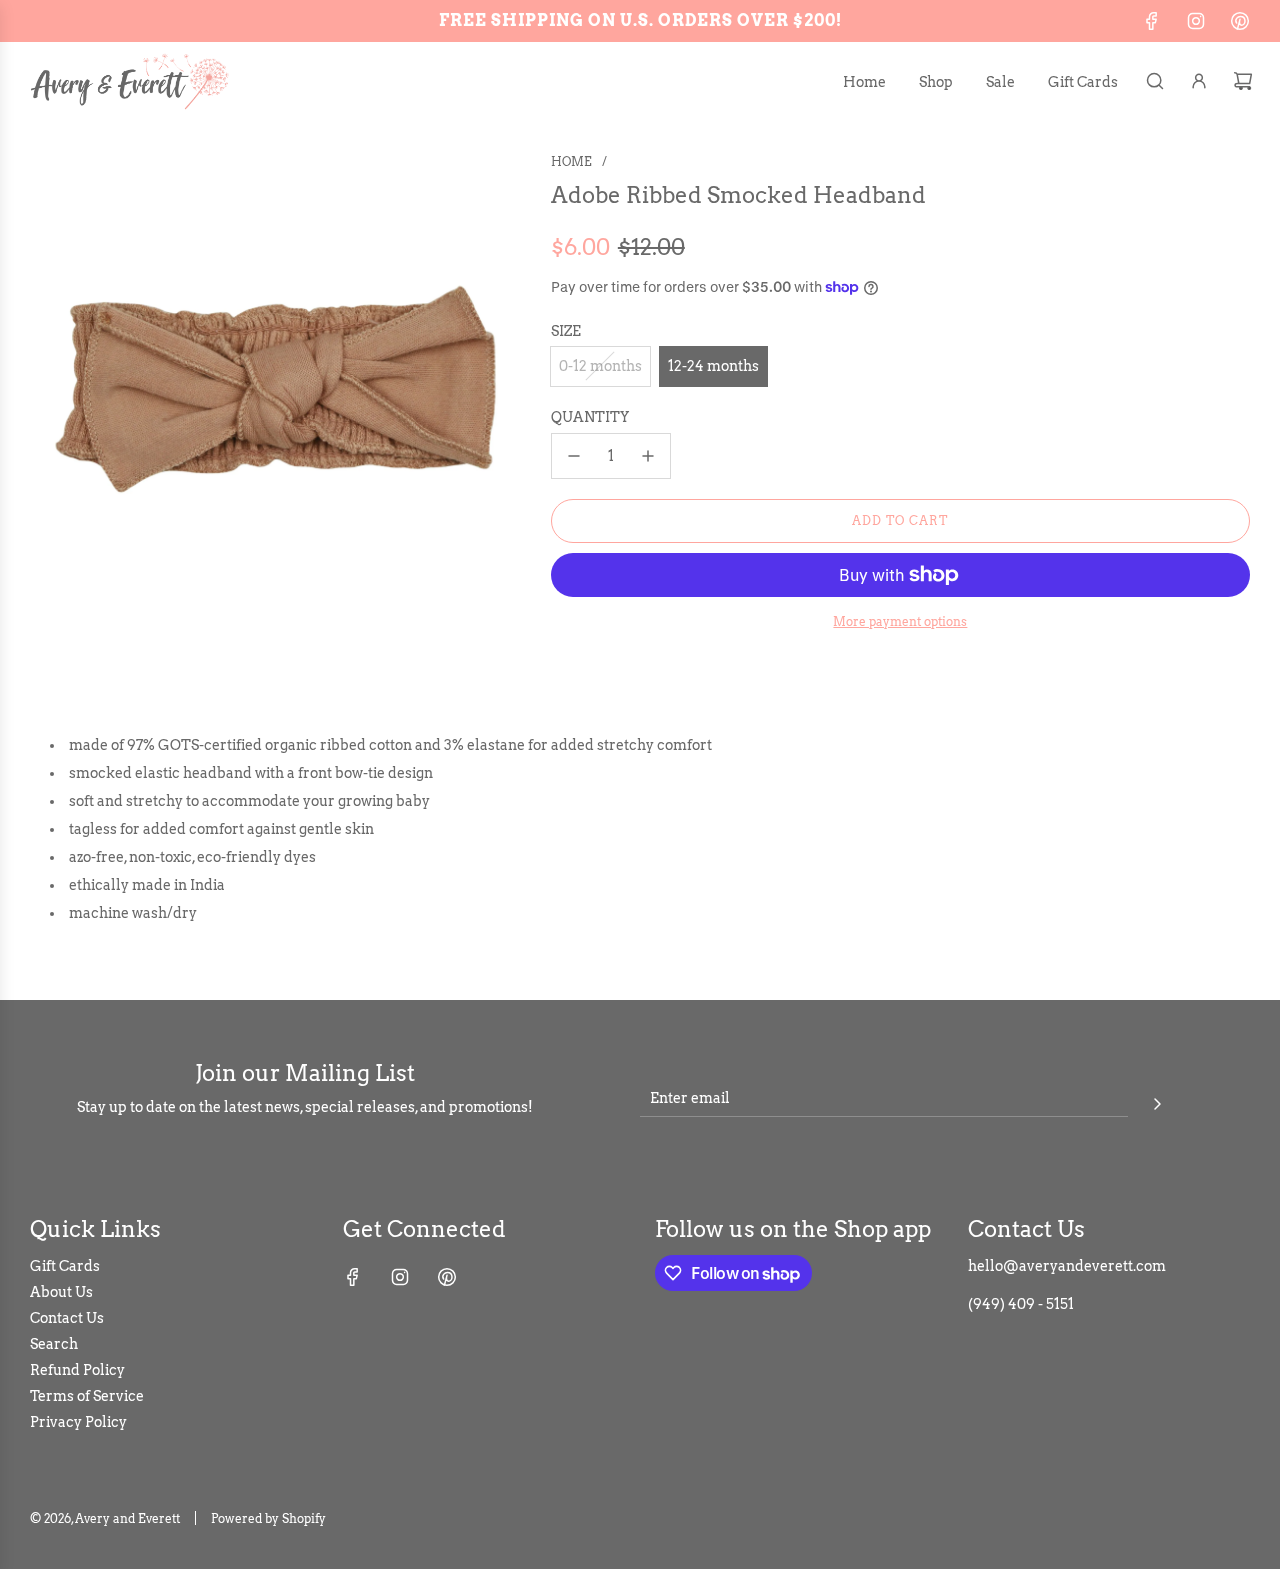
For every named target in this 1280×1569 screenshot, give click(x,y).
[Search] (1155, 81)
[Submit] (1157, 1101)
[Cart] (1243, 81)
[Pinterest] (1240, 21)
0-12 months (600, 366)
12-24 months (713, 366)
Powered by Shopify (268, 1518)
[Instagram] (1196, 21)
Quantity (590, 416)
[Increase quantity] (648, 456)
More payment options (900, 621)
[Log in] (1199, 81)
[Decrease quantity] (574, 456)
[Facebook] (1152, 21)
